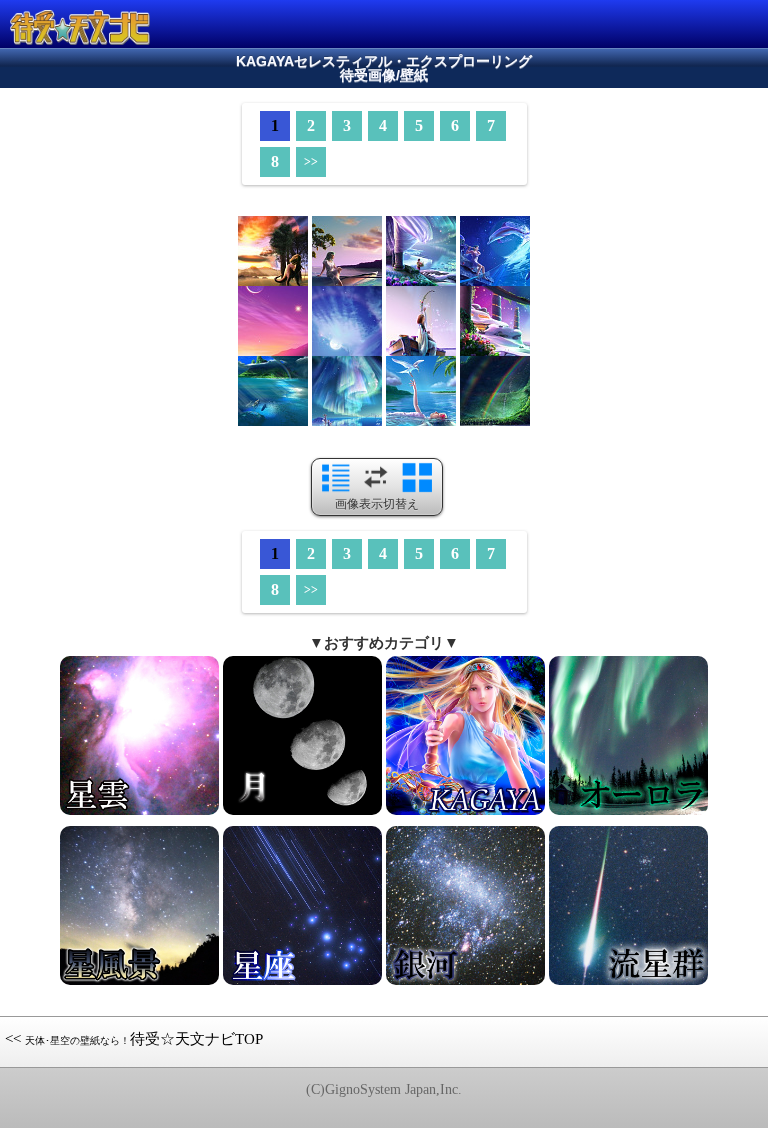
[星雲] (139, 813)
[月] (302, 813)
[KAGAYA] (465, 813)
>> (311, 162)
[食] (465, 983)
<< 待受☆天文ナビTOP (134, 1039)
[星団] (628, 813)
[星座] (302, 983)
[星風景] (139, 983)
